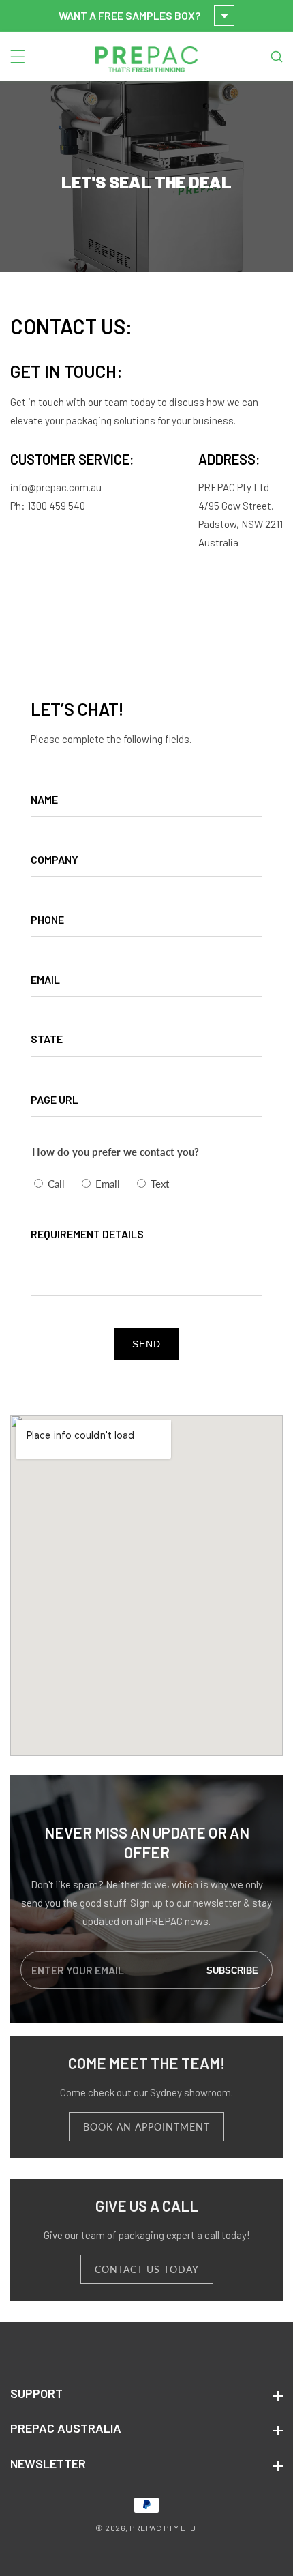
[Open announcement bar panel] (224, 16)
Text (160, 1184)
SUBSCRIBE (232, 1970)
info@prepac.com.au (56, 487)
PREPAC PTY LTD (163, 2528)
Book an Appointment (146, 2127)
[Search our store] (277, 57)
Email (108, 1184)
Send (146, 1344)
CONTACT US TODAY (147, 2269)
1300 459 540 (56, 506)
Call (56, 1184)
